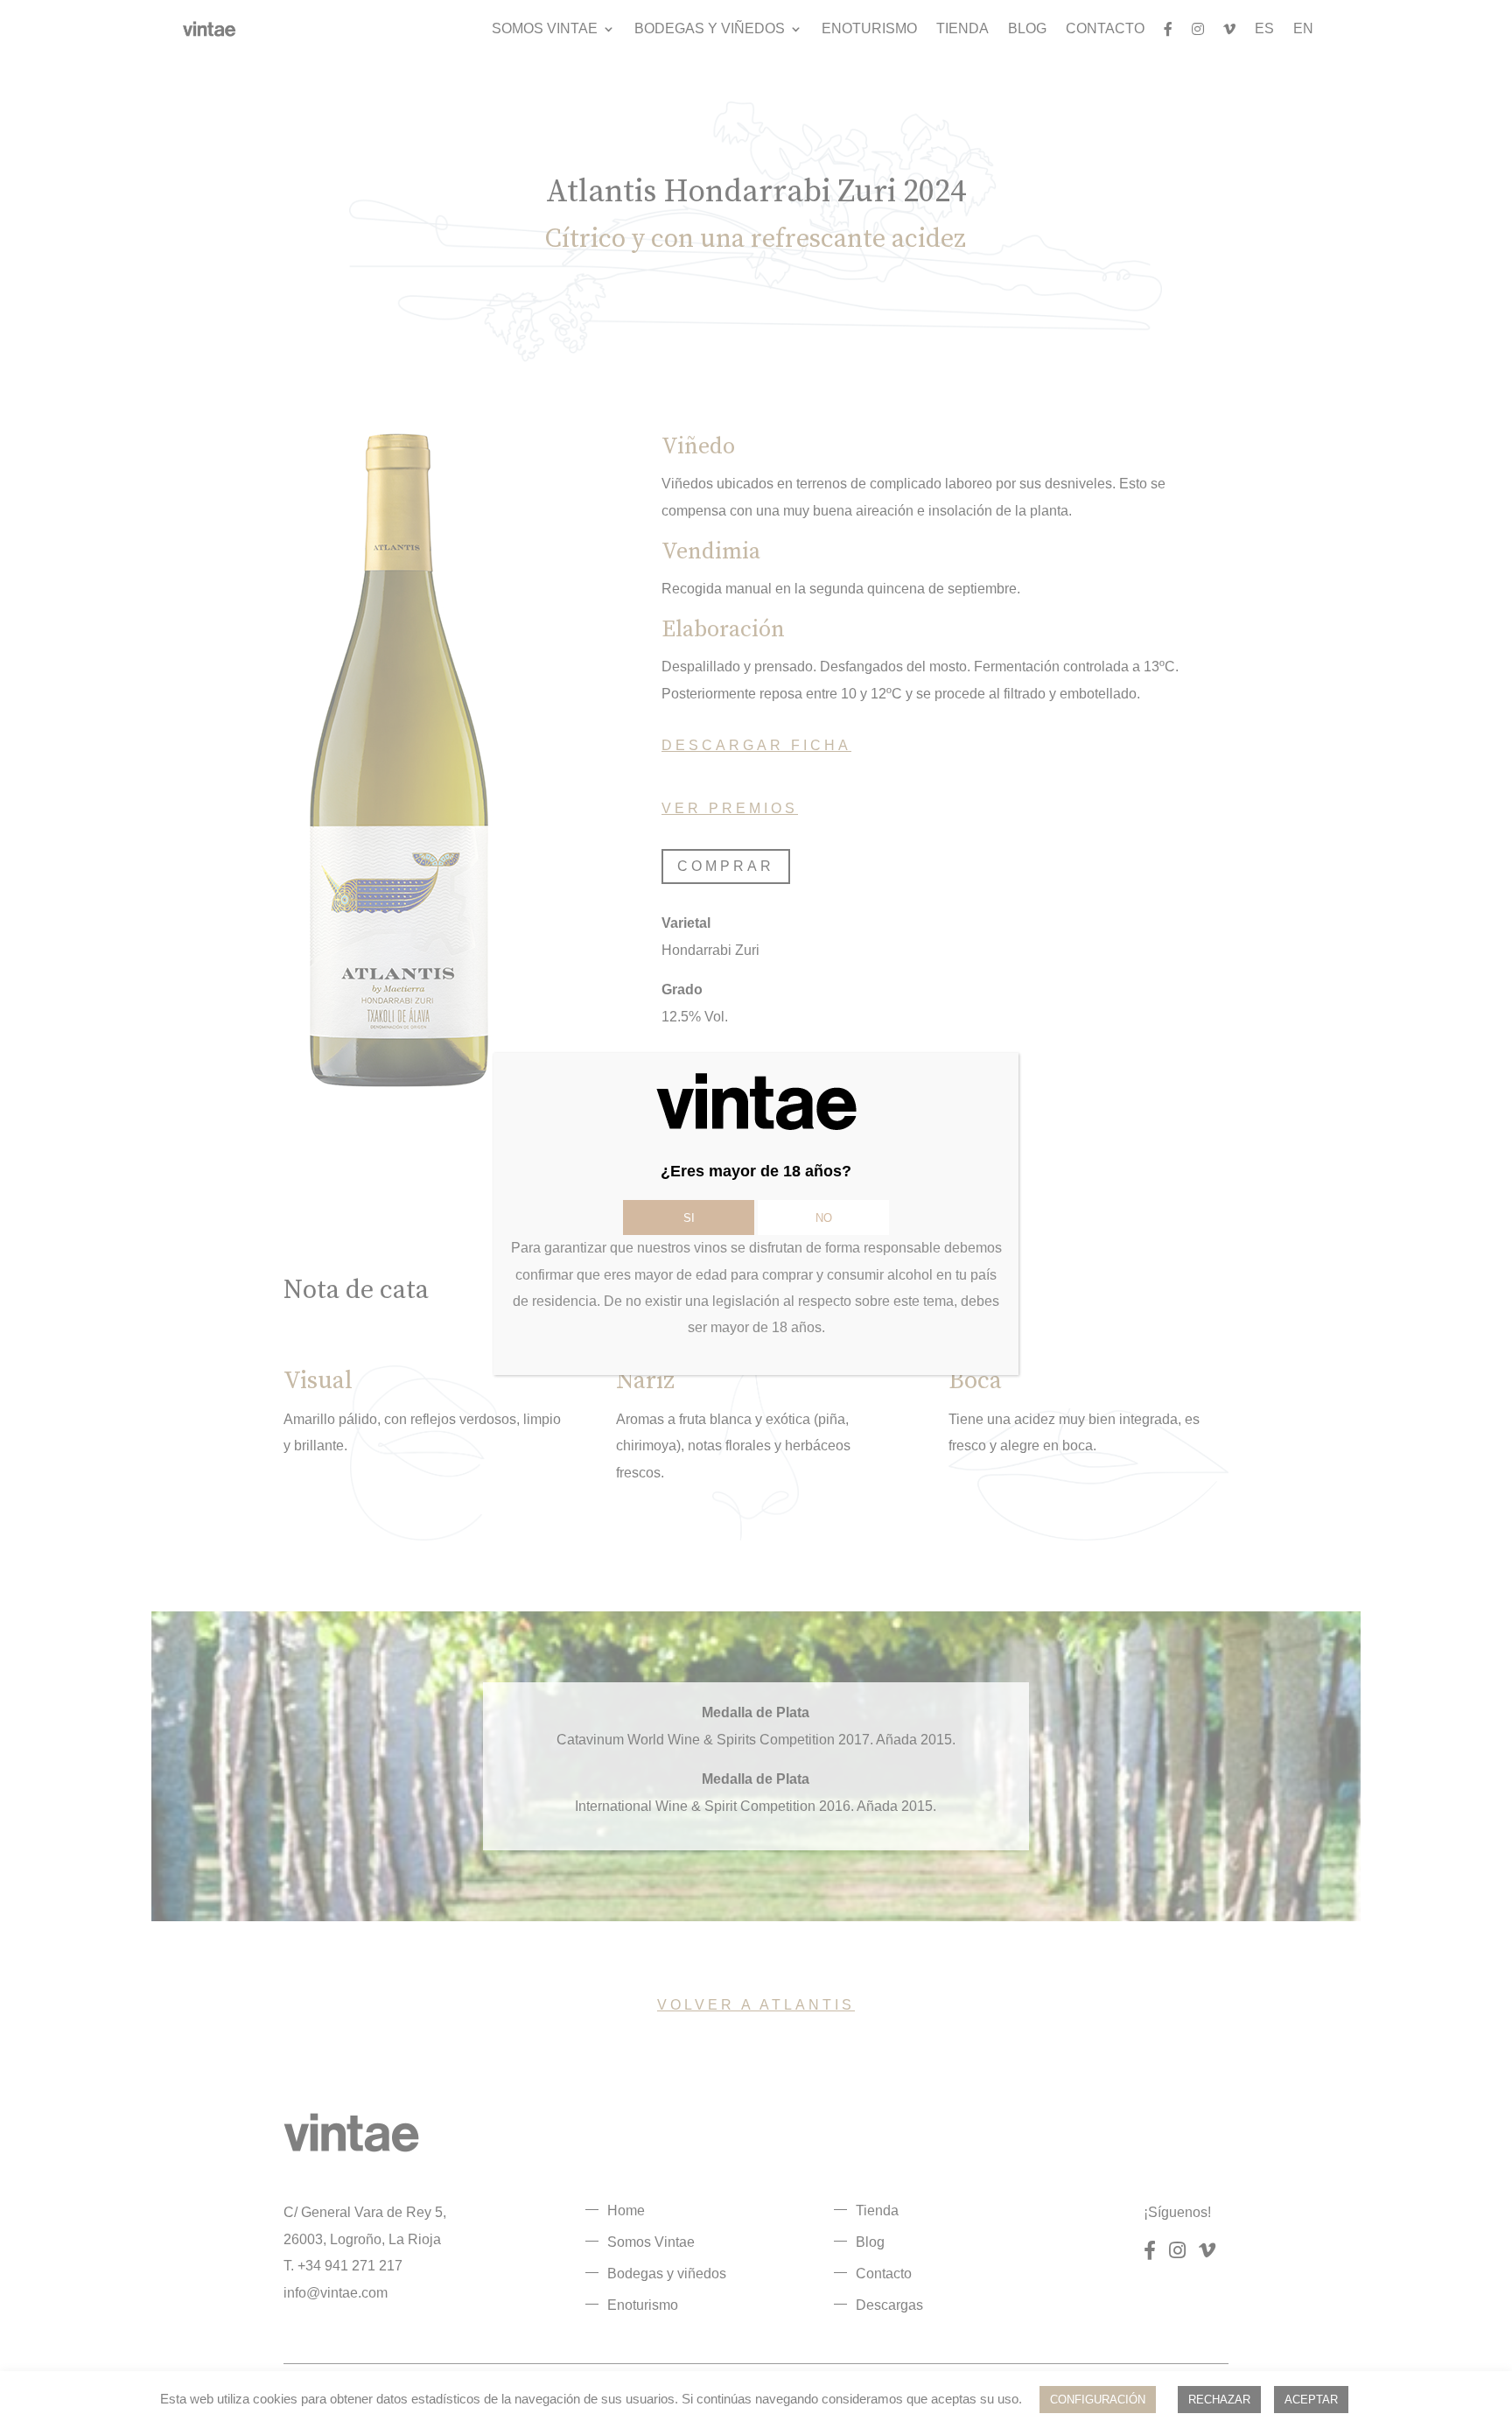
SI (689, 1218)
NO (824, 1218)
